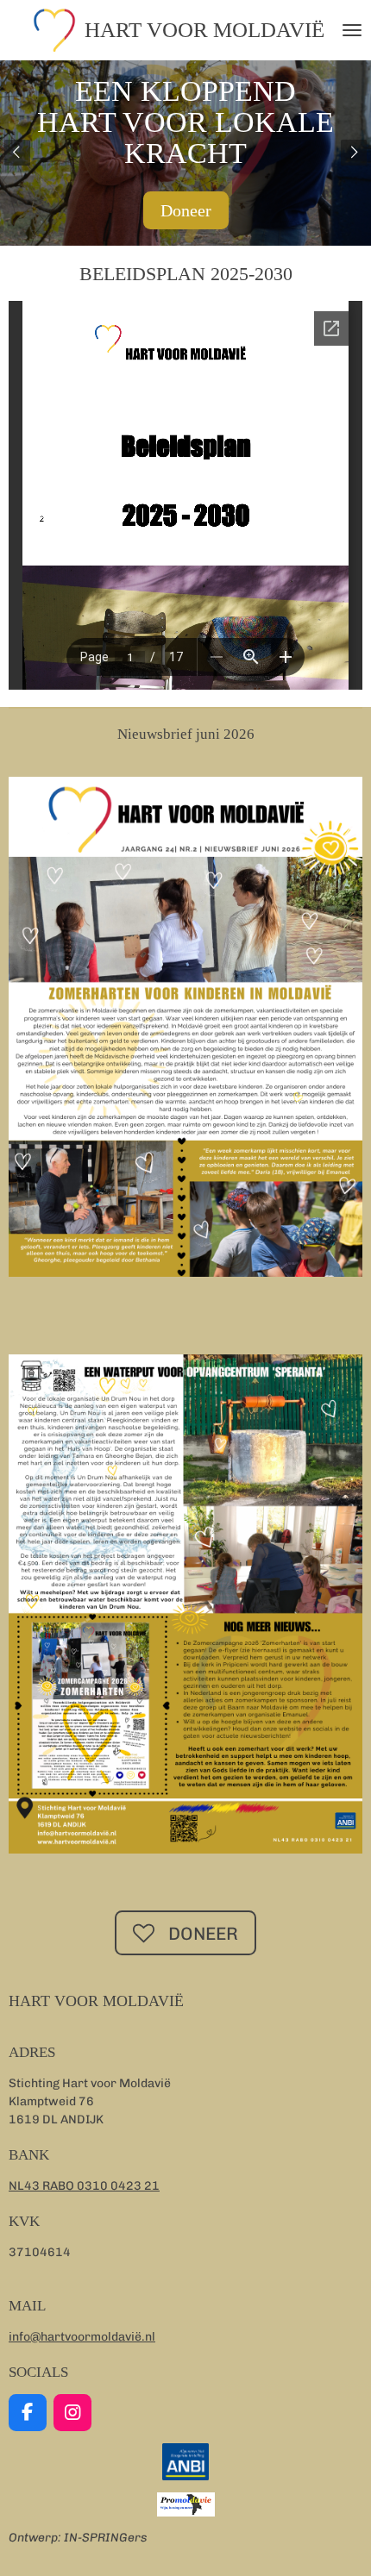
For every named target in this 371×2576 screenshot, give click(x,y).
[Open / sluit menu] (352, 30)
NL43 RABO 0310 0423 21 (84, 2186)
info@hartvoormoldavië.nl (82, 2337)
